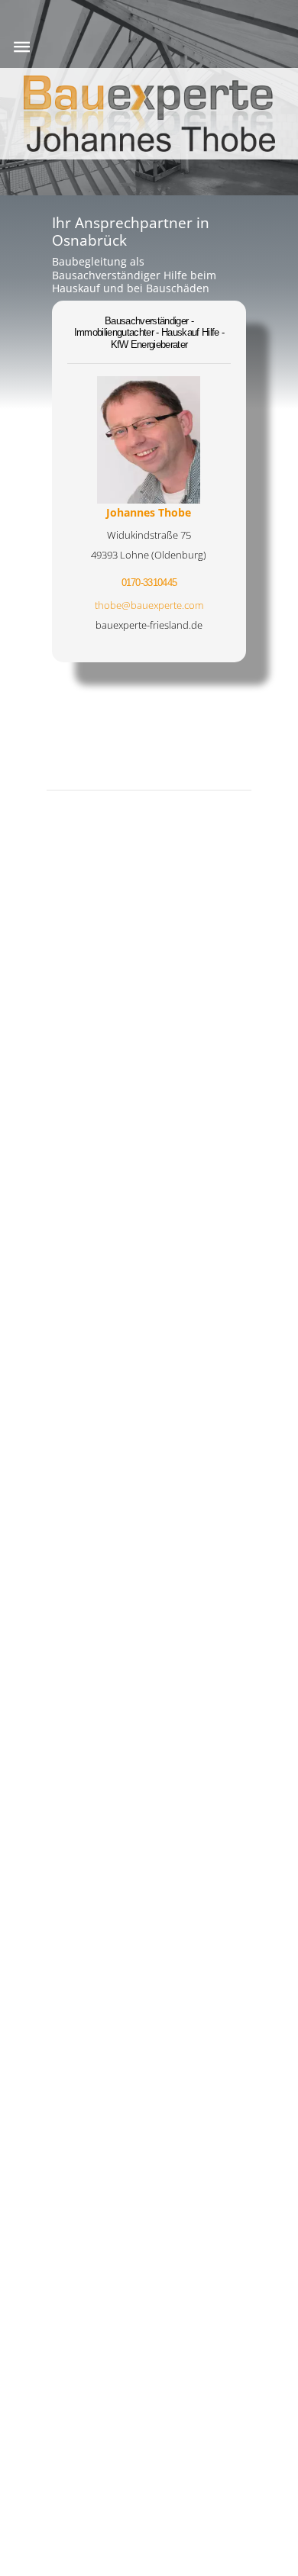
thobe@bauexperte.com (149, 605)
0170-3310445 (149, 583)
